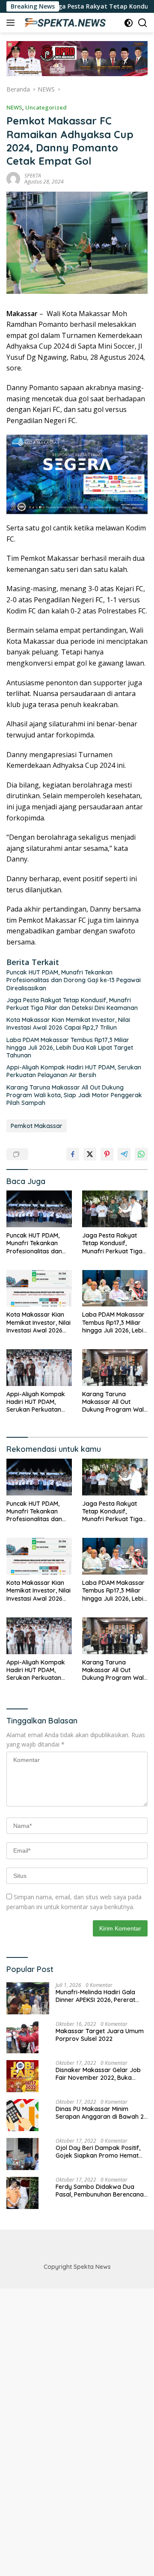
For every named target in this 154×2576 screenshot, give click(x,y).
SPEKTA (33, 176)
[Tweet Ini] (90, 1154)
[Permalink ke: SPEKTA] (13, 178)
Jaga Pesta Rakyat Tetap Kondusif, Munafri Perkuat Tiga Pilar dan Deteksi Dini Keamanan (72, 1004)
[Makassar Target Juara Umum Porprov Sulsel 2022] (22, 2037)
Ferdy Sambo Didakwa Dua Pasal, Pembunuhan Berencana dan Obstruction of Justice (100, 2191)
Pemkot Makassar (37, 1126)
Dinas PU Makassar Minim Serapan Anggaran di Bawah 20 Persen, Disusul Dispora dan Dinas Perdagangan (102, 2113)
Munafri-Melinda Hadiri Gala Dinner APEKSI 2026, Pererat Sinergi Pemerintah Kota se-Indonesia (95, 1996)
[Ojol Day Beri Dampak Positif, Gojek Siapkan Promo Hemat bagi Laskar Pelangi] (22, 2154)
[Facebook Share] (73, 1154)
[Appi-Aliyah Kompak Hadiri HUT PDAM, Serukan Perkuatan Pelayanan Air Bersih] (39, 1368)
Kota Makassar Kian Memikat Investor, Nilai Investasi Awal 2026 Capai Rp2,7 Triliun (68, 1024)
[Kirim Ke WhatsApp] (141, 1154)
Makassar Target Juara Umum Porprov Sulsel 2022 (100, 2035)
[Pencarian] (143, 23)
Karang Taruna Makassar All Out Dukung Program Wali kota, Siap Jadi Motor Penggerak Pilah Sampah (74, 1095)
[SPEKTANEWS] (64, 23)
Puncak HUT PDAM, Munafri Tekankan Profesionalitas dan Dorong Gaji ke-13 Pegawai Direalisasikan (74, 980)
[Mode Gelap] (129, 23)
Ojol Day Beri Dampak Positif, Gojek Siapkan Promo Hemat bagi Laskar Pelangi (98, 2152)
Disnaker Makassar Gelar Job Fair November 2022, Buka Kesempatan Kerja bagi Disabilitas (98, 2074)
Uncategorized (46, 107)
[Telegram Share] (124, 1154)
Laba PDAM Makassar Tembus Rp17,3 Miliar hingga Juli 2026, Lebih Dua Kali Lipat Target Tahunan (70, 1048)
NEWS (14, 107)
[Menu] (12, 23)
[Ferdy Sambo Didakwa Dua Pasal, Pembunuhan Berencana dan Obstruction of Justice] (22, 2193)
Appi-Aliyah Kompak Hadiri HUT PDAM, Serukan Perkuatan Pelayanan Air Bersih (74, 1071)
